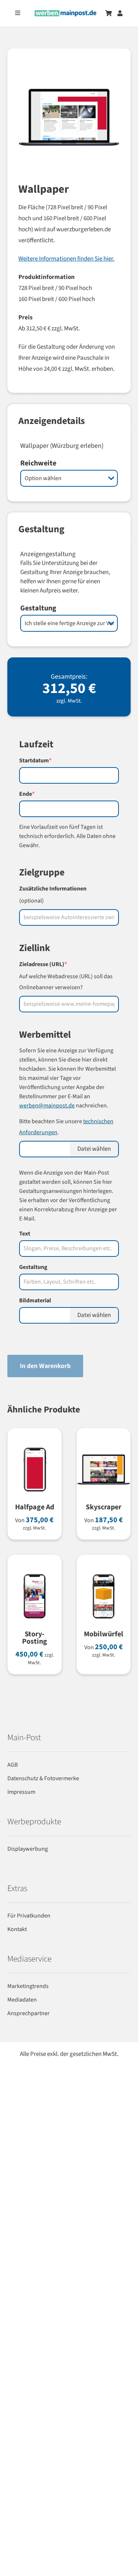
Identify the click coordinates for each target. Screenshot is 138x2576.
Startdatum (48, 761)
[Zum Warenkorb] (109, 13)
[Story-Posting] (35, 1574)
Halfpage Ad (35, 1507)
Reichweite (38, 463)
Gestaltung (38, 608)
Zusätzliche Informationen (53, 889)
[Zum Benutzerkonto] (120, 13)
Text (25, 1234)
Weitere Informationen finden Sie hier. (66, 259)
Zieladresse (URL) (56, 964)
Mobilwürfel (104, 1634)
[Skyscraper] (104, 1447)
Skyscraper (104, 1507)
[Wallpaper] (69, 125)
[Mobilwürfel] (104, 1574)
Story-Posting (35, 1638)
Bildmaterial (35, 1300)
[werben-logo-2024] (66, 13)
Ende (40, 794)
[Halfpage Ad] (35, 1447)
